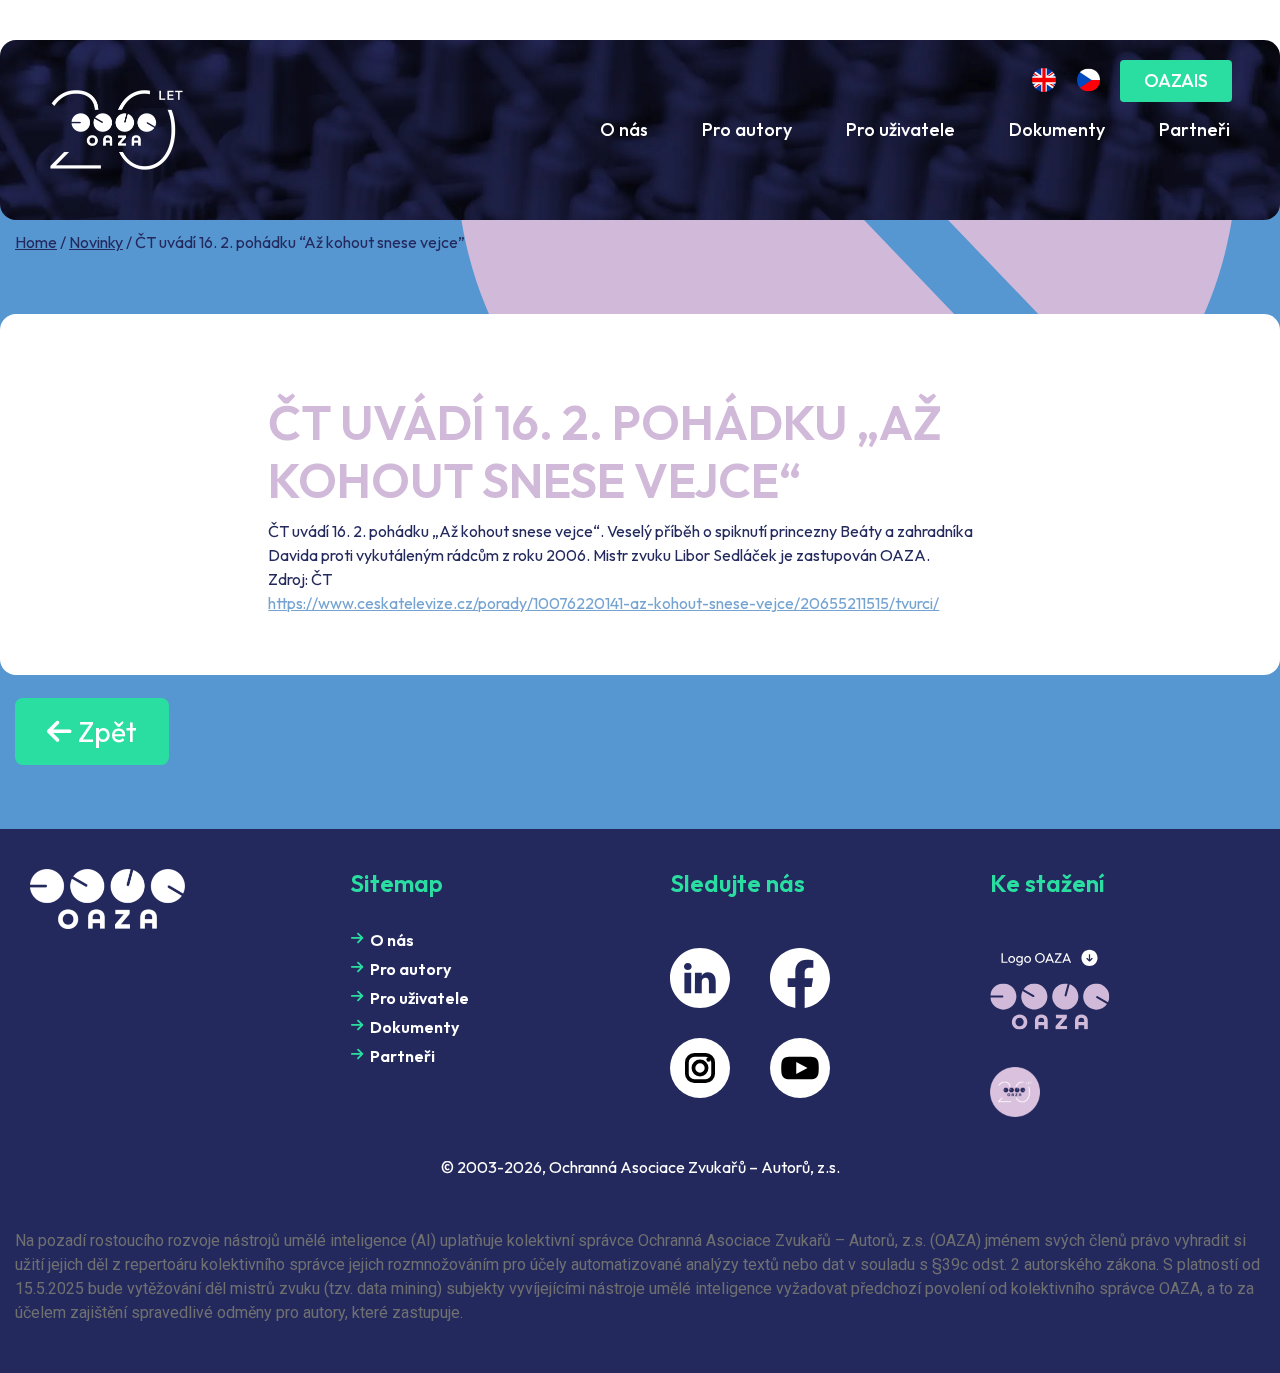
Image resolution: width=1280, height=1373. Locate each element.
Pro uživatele (900, 129)
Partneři (1194, 129)
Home (36, 242)
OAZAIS (1176, 80)
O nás (624, 129)
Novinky (96, 242)
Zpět (104, 731)
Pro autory (747, 129)
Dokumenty (1057, 129)
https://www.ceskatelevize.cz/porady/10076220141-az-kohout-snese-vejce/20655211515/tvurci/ (603, 603)
